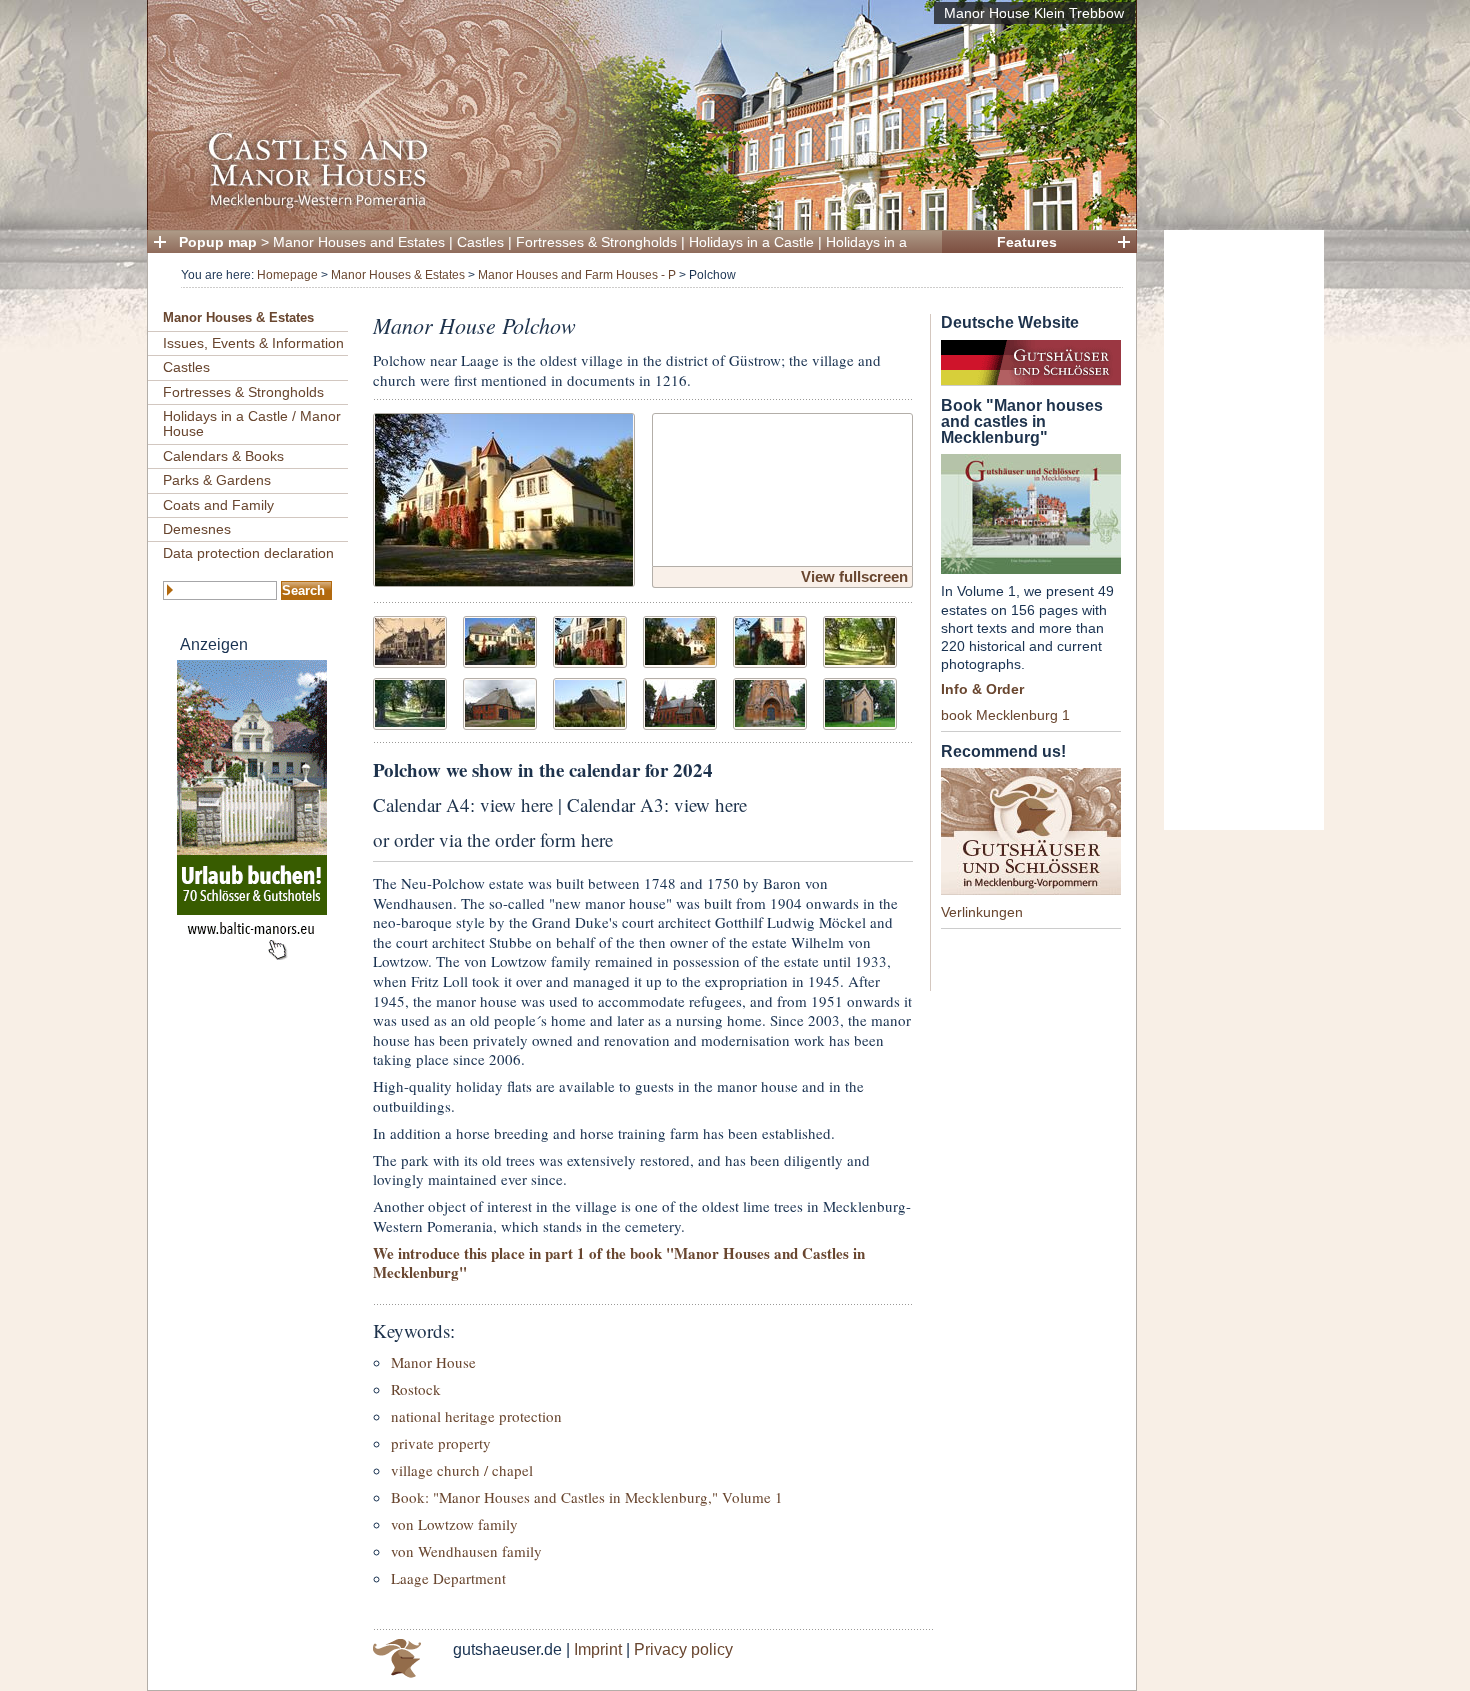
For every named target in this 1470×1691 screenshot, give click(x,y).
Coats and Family (218, 505)
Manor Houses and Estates (359, 242)
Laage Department (448, 1578)
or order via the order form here (493, 839)
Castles (480, 242)
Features (1027, 242)
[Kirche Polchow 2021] (680, 701)
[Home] (636, 205)
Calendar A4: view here (463, 804)
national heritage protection (476, 1416)
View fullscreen (854, 576)
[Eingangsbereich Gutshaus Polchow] (590, 639)
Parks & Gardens (217, 480)
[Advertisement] (1244, 530)
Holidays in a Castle (751, 242)
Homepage (287, 275)
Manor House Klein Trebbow (1034, 13)
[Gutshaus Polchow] (504, 497)
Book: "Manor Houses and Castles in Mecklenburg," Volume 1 (587, 1497)
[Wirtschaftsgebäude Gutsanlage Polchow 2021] (500, 701)
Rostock (416, 1389)
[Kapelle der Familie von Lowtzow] (860, 701)
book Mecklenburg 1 (1005, 715)
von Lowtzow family (454, 1524)
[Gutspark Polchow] (860, 639)
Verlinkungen (982, 912)
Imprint (598, 1649)
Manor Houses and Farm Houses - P (577, 275)
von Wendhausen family (466, 1551)
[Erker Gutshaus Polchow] (770, 639)
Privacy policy (683, 1649)
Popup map (218, 242)
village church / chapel (462, 1470)
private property (441, 1443)
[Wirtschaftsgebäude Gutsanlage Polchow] (590, 701)
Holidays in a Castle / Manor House (252, 423)
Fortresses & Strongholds (596, 242)
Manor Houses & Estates (398, 275)
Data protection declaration (248, 553)
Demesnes (197, 529)
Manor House (433, 1362)
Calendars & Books (223, 456)
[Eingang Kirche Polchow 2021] (770, 701)
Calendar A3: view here (657, 804)
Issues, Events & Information (253, 343)
